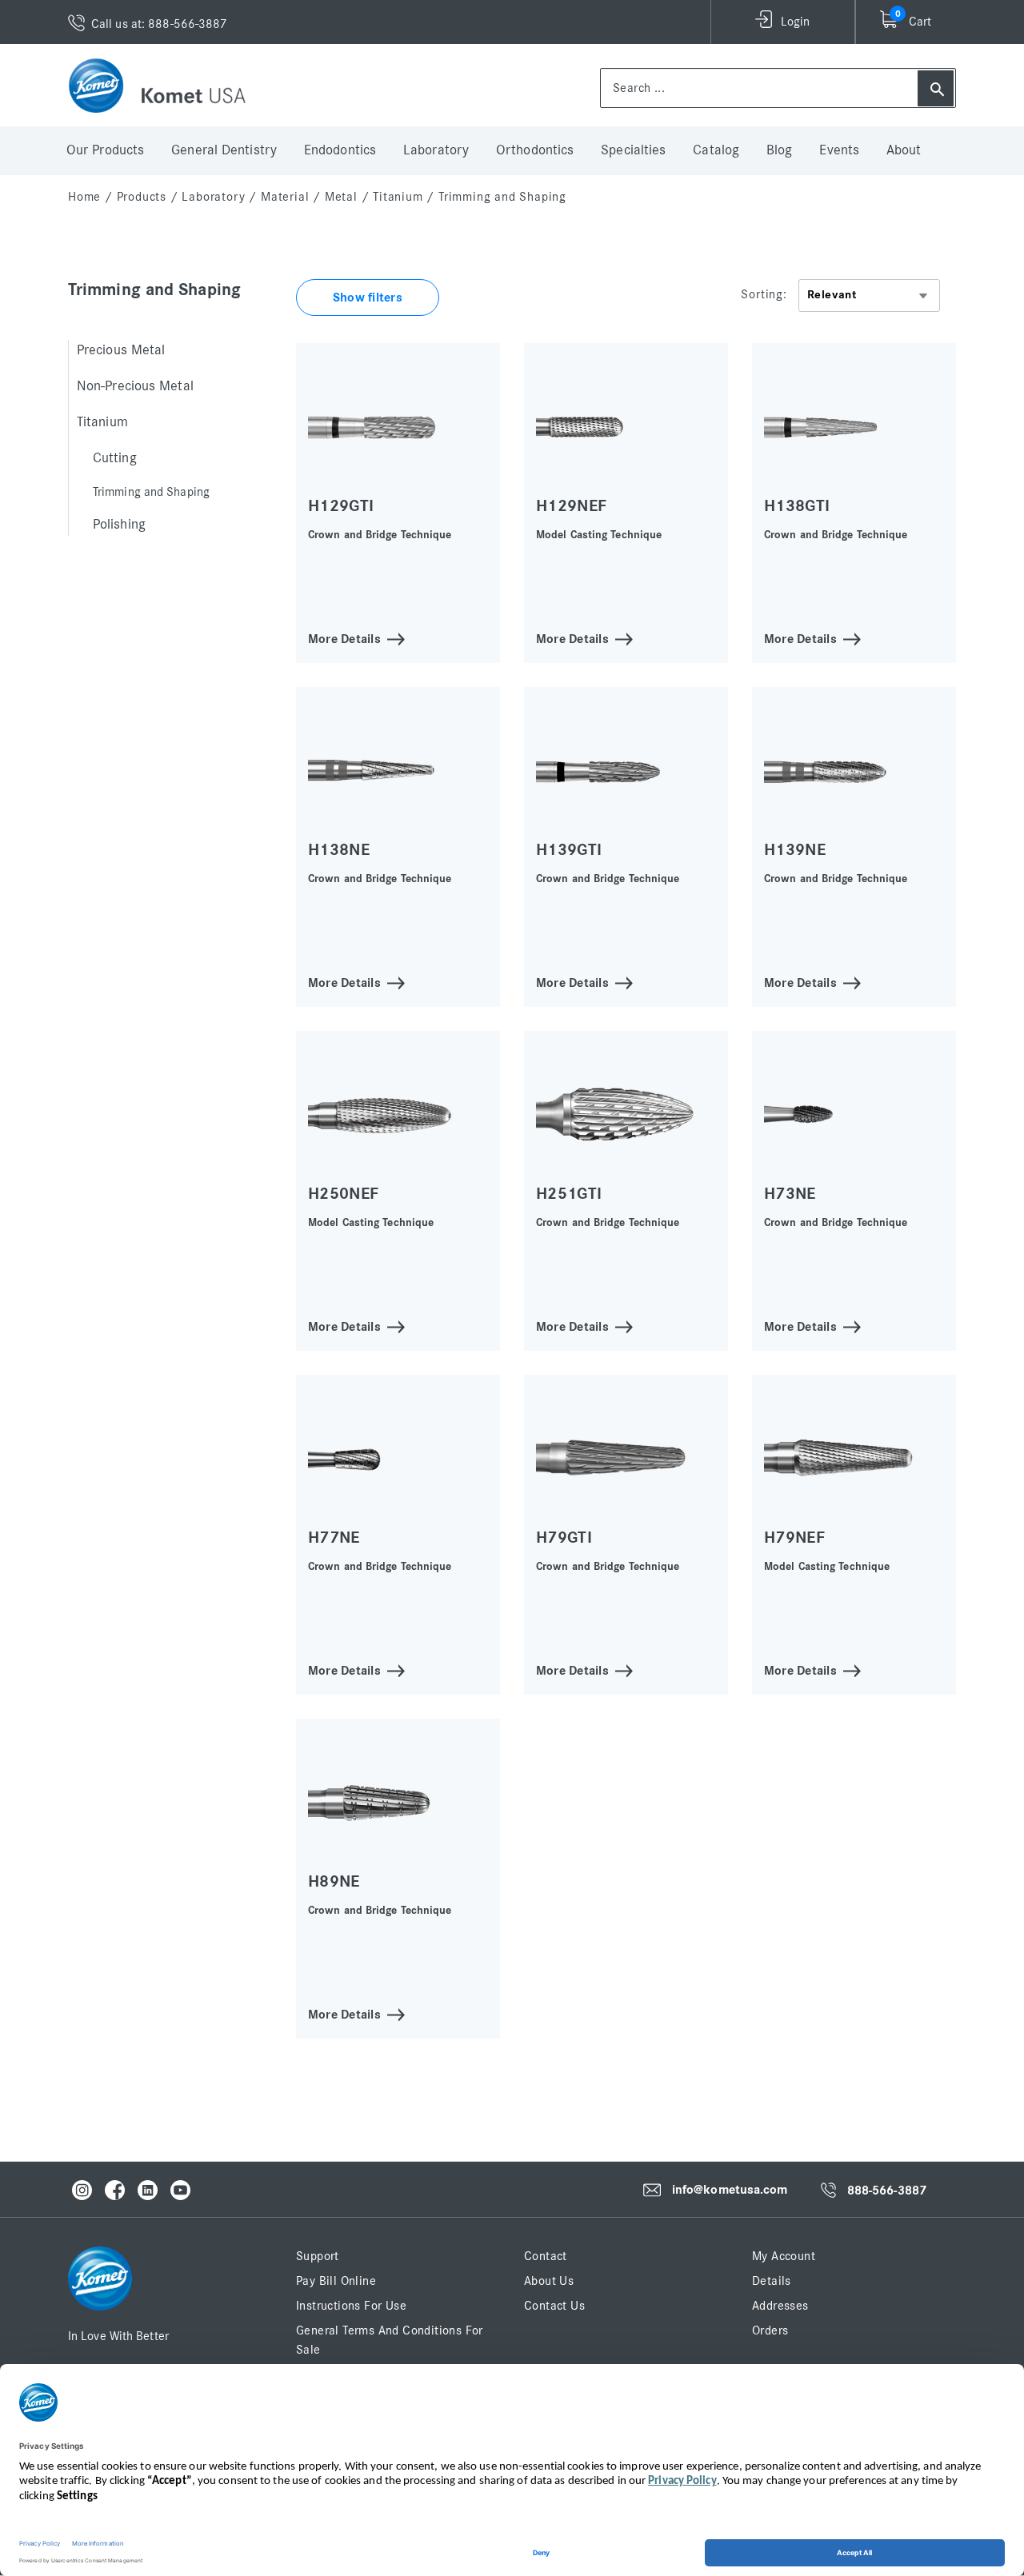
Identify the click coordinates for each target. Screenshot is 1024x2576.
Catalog (716, 150)
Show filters (368, 298)
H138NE (339, 850)
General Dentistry (224, 150)
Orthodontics (535, 150)
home (84, 197)
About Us (549, 2281)
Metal (341, 197)
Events (839, 150)
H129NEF (571, 506)
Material (285, 197)
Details (772, 2281)
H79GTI (564, 1538)
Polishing (119, 525)
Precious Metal (121, 350)
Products (142, 197)
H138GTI (797, 506)
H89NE (334, 1881)
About (904, 150)
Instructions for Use (351, 2306)
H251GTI (569, 1194)
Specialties (633, 150)
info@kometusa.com (730, 2190)
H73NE (790, 1194)
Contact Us (554, 2306)
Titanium (398, 197)
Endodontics (340, 150)
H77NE (334, 1538)
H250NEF (343, 1194)
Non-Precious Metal (135, 386)
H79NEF (794, 1538)
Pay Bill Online (336, 2281)
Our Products (105, 150)
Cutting (115, 458)
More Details (344, 638)
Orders (770, 2330)
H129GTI (341, 506)
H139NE (795, 850)
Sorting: (764, 294)
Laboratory (436, 150)
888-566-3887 (887, 2191)
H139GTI (569, 850)
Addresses (780, 2306)
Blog (779, 150)
